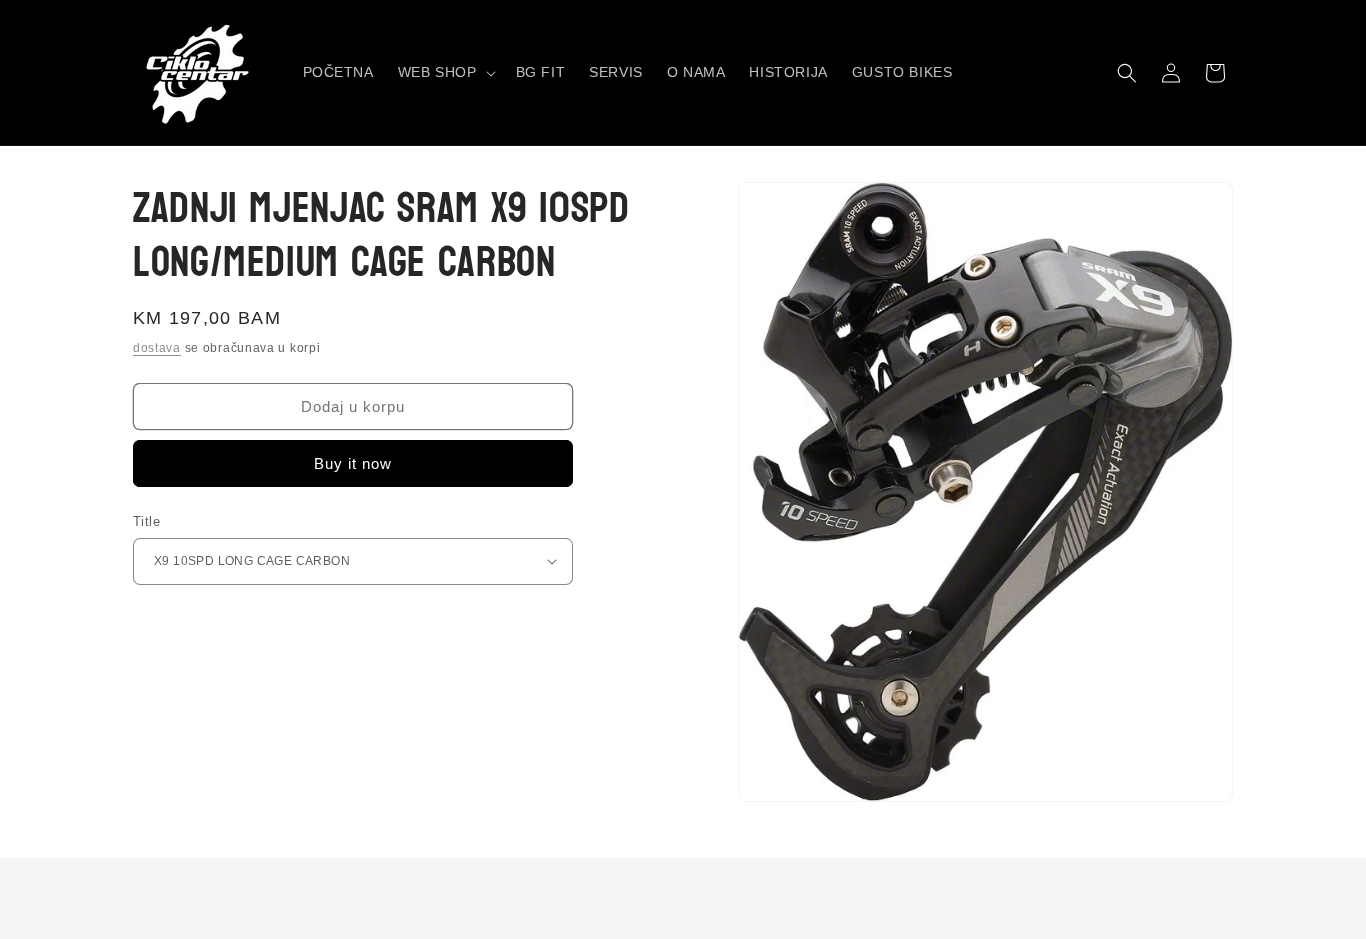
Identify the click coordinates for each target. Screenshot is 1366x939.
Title (146, 521)
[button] (445, 72)
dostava (157, 348)
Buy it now (353, 463)
